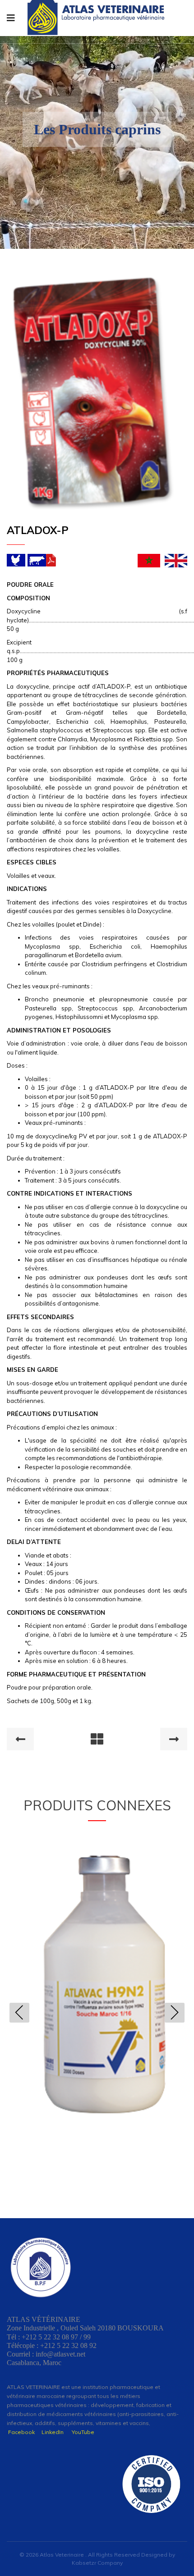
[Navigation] (11, 18)
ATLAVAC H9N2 (97, 1979)
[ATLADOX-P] (92, 393)
